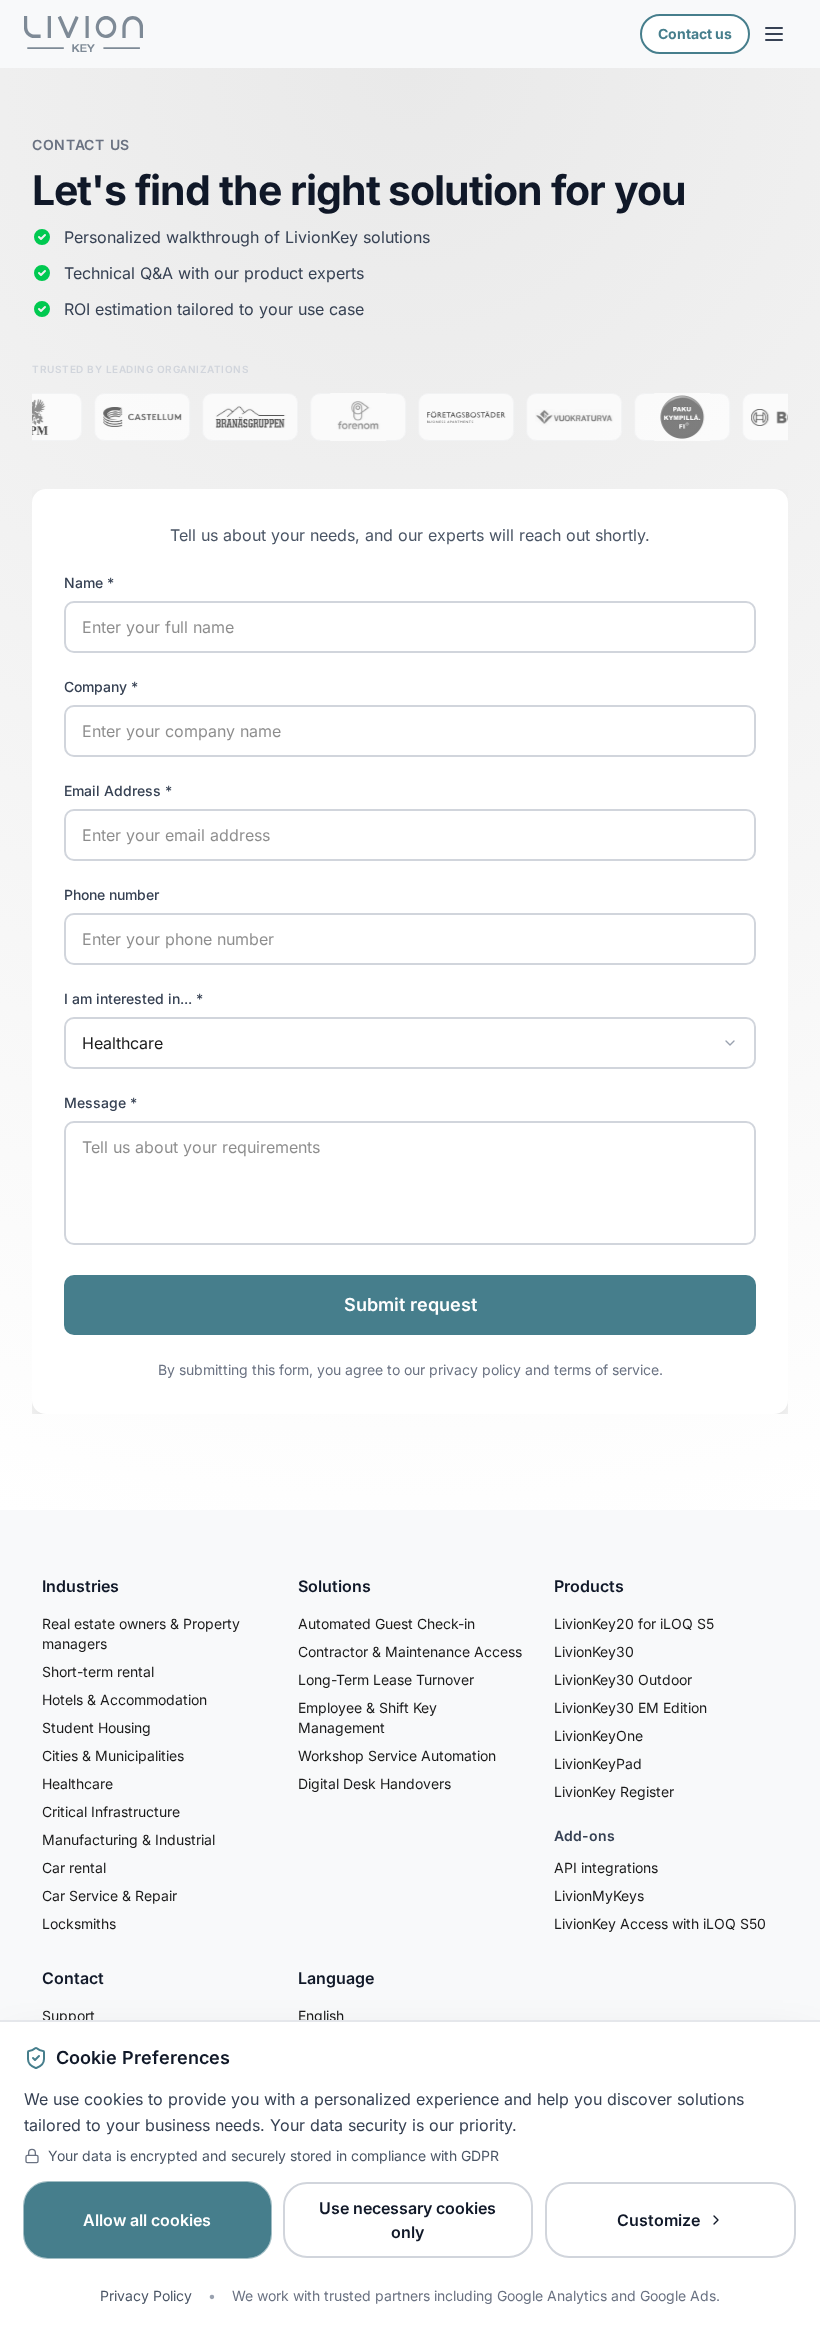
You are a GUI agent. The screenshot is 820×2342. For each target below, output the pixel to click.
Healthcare (77, 1783)
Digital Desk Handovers (374, 1783)
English (321, 2015)
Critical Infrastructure (111, 1811)
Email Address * (118, 790)
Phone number (111, 894)
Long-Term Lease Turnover (386, 1679)
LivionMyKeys (599, 1895)
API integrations (606, 1867)
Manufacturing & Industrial (128, 1839)
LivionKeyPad (598, 1763)
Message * (100, 1102)
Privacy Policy (146, 2295)
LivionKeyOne (598, 1735)
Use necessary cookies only (407, 2220)
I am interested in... (133, 998)
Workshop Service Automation (397, 1755)
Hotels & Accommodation (124, 1699)
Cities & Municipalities (113, 1755)
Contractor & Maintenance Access (410, 1651)
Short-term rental (98, 1671)
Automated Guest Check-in (386, 1623)
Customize (658, 2220)
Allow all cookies (147, 2220)
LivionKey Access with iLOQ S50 (660, 1923)
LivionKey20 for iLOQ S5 (634, 1623)
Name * (89, 582)
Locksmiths (79, 1923)
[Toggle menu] (774, 34)
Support (68, 2015)
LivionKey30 (594, 1651)
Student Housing (96, 1727)
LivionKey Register (614, 1791)
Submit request (410, 1304)
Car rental (74, 1867)
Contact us (695, 33)
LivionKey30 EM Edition (630, 1707)
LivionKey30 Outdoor (623, 1679)
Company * (101, 686)
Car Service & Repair (109, 1895)
